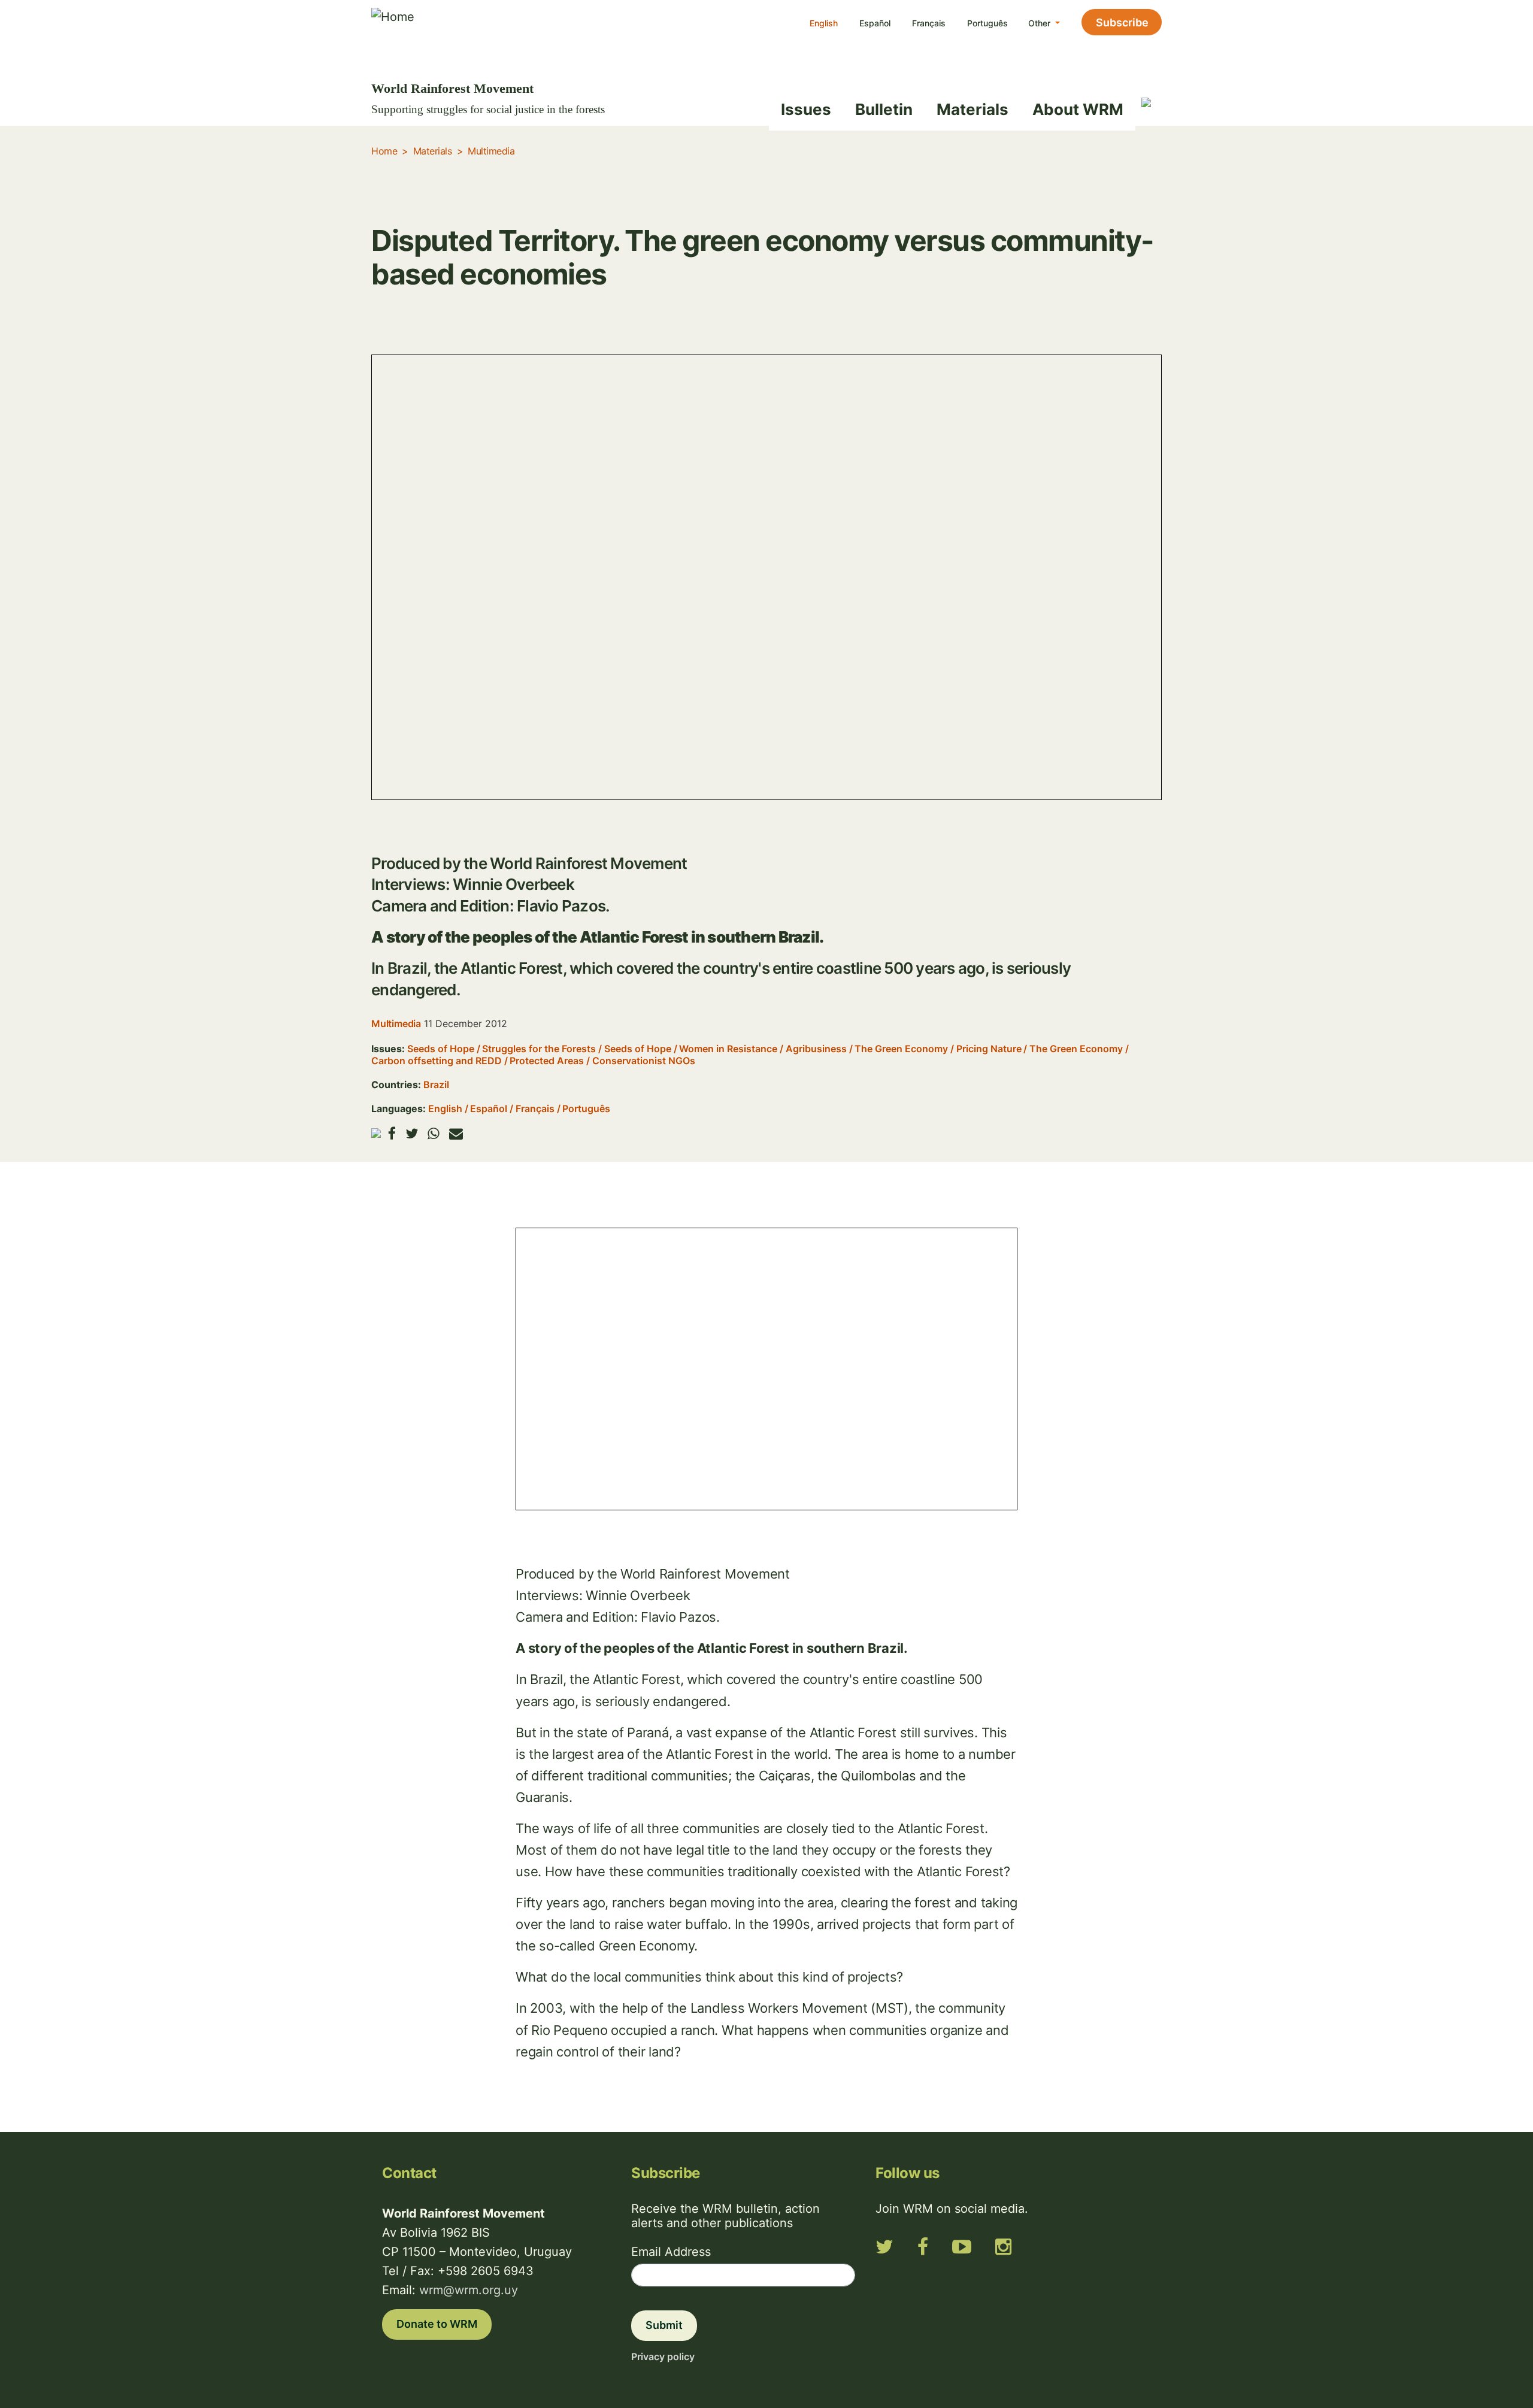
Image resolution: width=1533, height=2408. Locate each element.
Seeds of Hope (441, 1049)
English (824, 23)
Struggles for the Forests (539, 1049)
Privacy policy (663, 2356)
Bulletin (884, 109)
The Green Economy (901, 1049)
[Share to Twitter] (412, 1133)
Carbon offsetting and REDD (437, 1061)
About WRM (1078, 109)
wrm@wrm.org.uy (469, 2290)
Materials (972, 109)
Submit (664, 2325)
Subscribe (1122, 22)
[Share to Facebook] (392, 1133)
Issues (806, 109)
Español (875, 23)
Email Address (671, 2252)
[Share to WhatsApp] (434, 1133)
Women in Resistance (728, 1049)
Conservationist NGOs (644, 1061)
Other (1040, 23)
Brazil (436, 1085)
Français (929, 23)
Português (987, 23)
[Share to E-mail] (456, 1133)
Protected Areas (547, 1061)
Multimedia (491, 151)
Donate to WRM (437, 2324)
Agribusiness (816, 1049)
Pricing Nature (989, 1049)
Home (384, 151)
